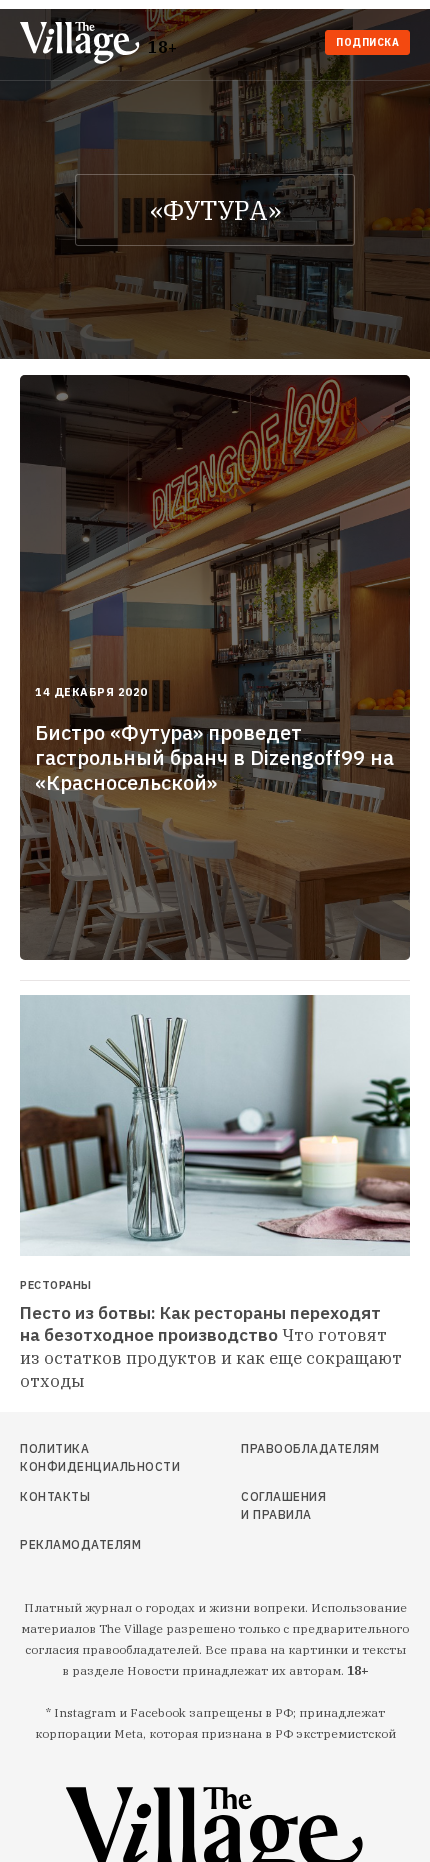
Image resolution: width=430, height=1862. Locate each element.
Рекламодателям (80, 1544)
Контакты (55, 1496)
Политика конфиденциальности (80, 1457)
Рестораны (56, 1285)
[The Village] (84, 44)
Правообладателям (288, 1448)
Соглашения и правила (283, 1505)
